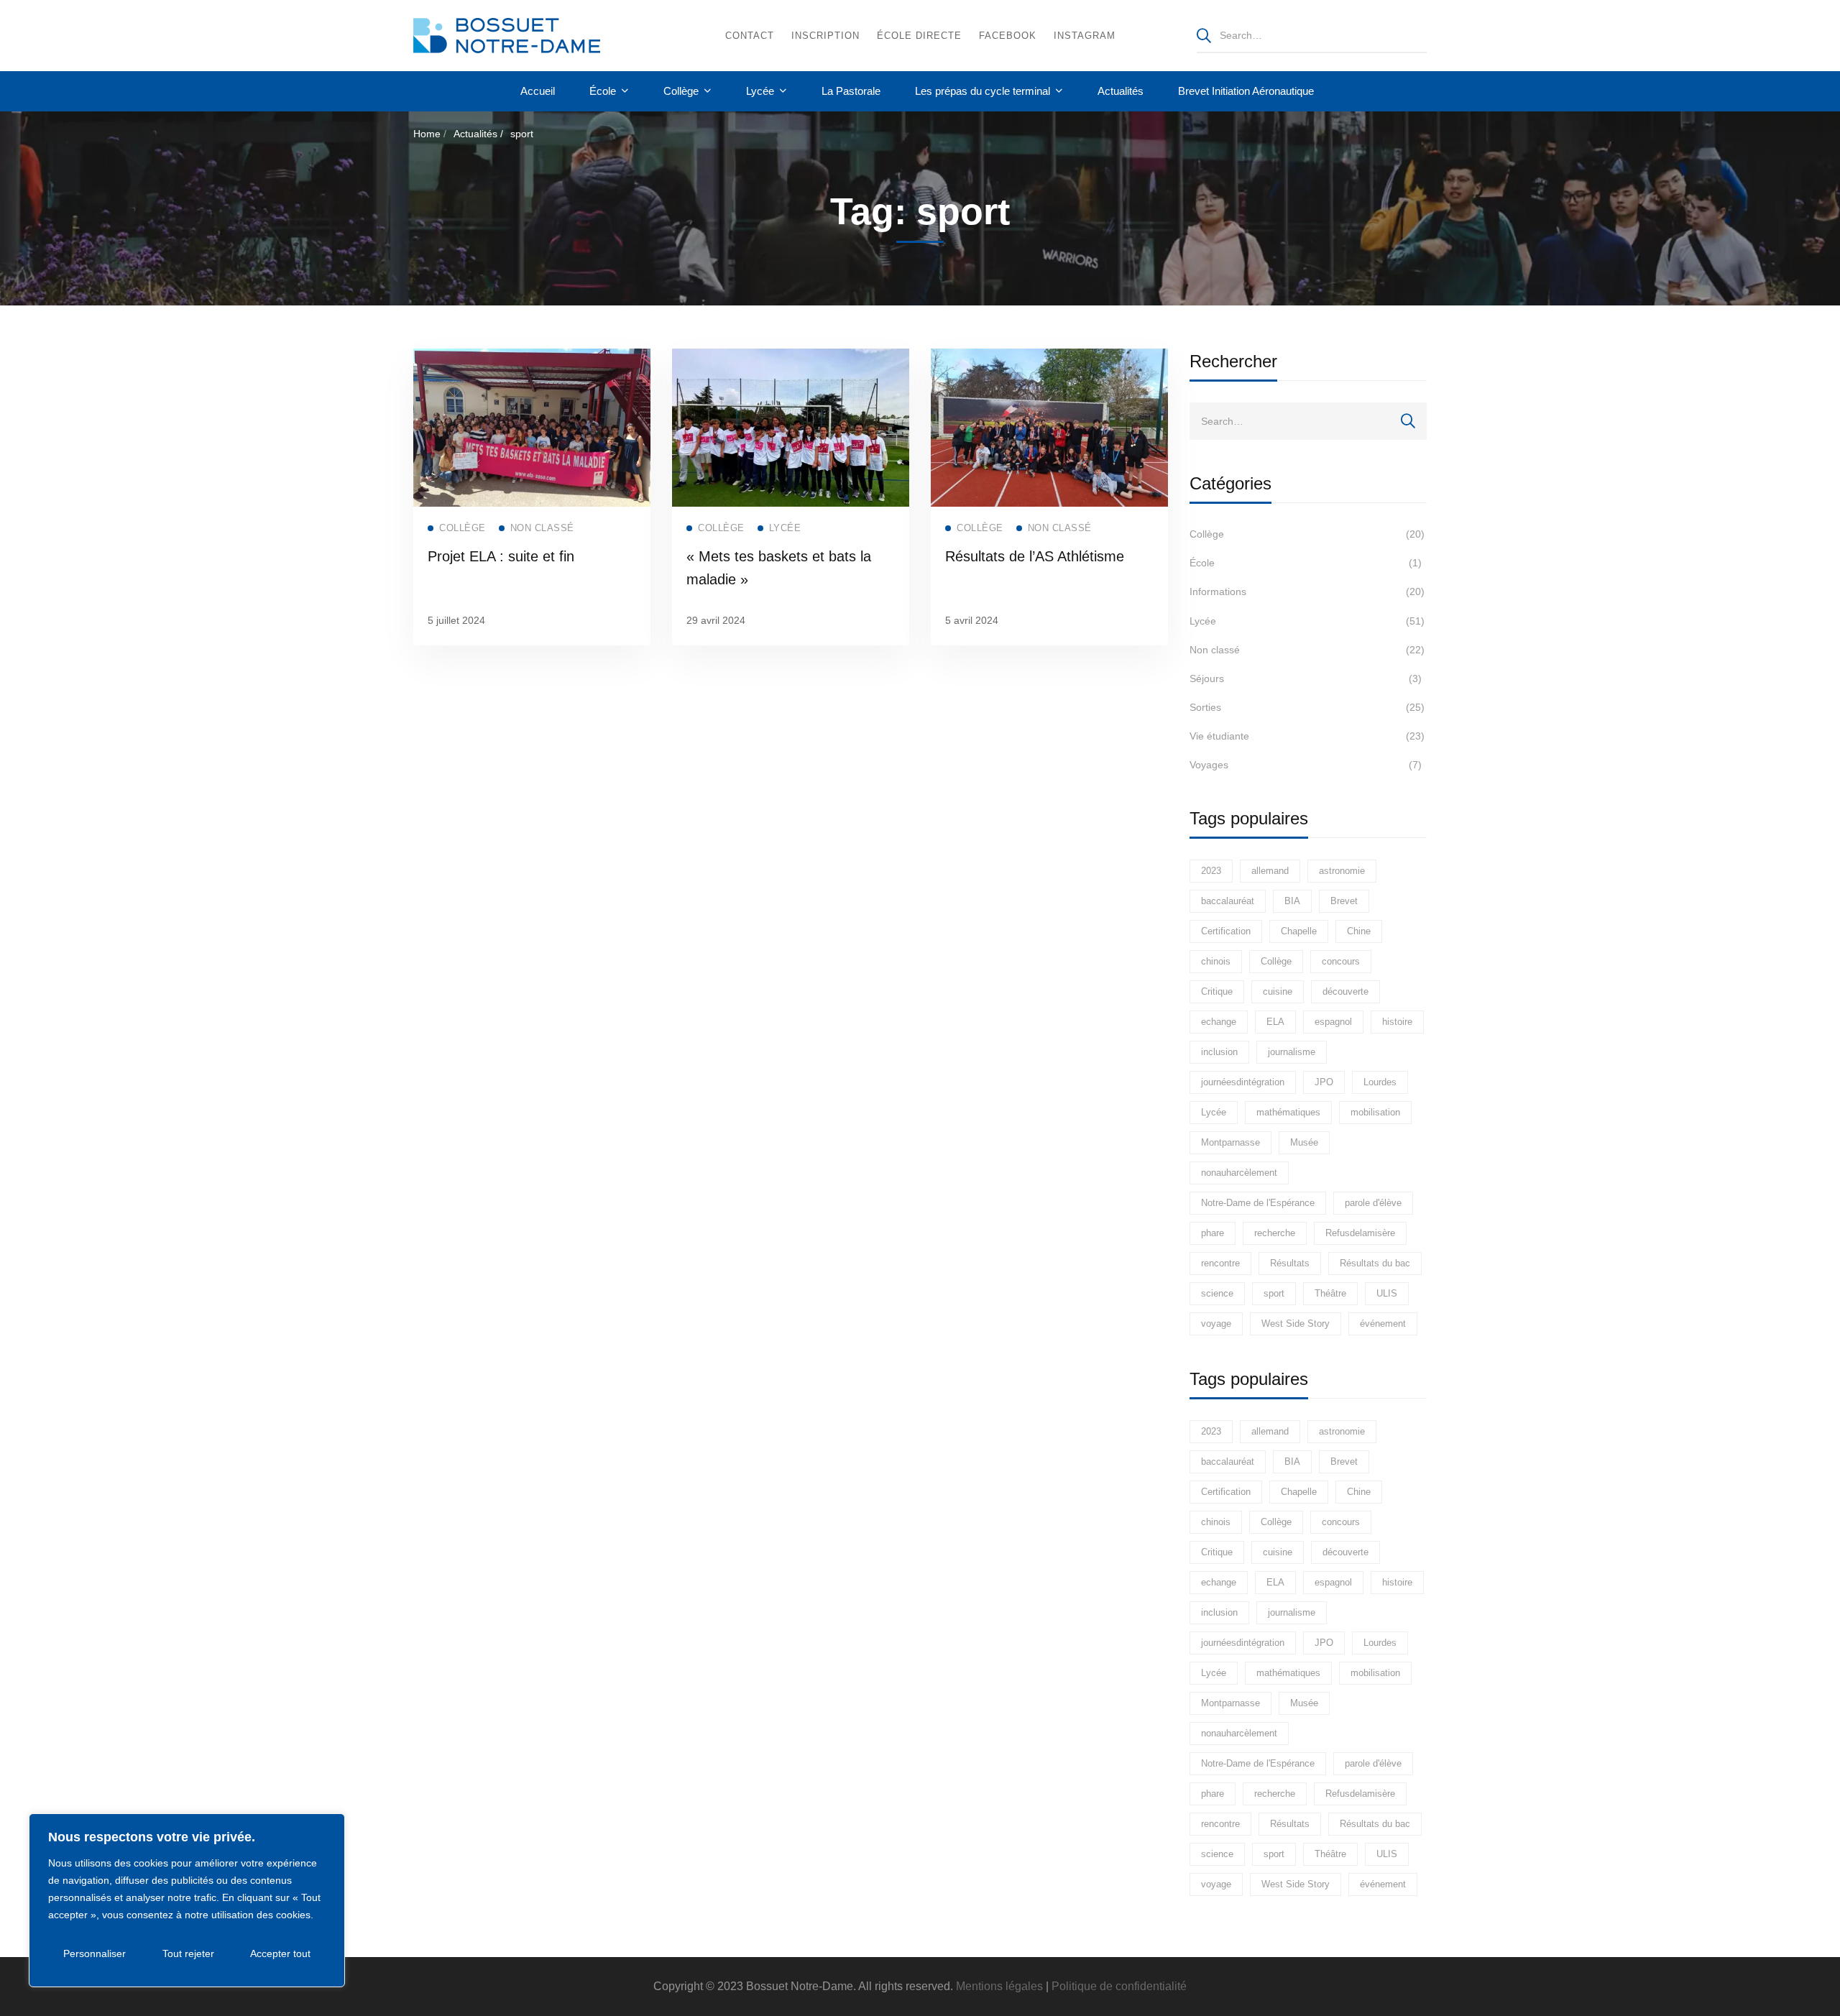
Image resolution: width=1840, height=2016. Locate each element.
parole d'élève (1373, 1203)
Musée (1304, 1142)
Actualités (475, 134)
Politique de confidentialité (1119, 1986)
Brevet (1344, 901)
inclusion (1219, 1052)
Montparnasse (1230, 1142)
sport (1274, 1293)
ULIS (1387, 1293)
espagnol (1333, 1022)
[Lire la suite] (532, 358)
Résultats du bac (1375, 1263)
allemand (1270, 871)
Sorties (1307, 707)
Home (427, 134)
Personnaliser (95, 1953)
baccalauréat (1228, 901)
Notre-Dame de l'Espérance (1258, 1203)
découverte (1345, 991)
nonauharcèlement (1239, 1173)
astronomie (1342, 871)
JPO (1324, 1082)
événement (1383, 1324)
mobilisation (1375, 1112)
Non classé (1307, 650)
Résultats (1290, 1263)
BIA (1292, 901)
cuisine (1278, 991)
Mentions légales (999, 1986)
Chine (1359, 931)
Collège (1307, 534)
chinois (1216, 961)
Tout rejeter (188, 1953)
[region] (187, 1900)
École (1306, 563)
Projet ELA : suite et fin (501, 556)
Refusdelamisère (1360, 1233)
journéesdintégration (1243, 1082)
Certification (1226, 931)
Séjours (1306, 678)
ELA (1275, 1022)
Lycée (1307, 621)
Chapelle (1299, 931)
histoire (1397, 1022)
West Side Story (1296, 1324)
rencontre (1220, 1263)
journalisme (1292, 1052)
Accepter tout (280, 1953)
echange (1219, 1022)
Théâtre (1330, 1293)
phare (1213, 1233)
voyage (1216, 1324)
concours (1341, 961)
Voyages (1306, 765)
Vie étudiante (1307, 736)
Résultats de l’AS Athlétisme (1035, 556)
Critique (1217, 991)
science (1217, 1293)
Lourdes (1380, 1082)
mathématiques (1288, 1112)
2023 (1211, 871)
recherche (1275, 1233)
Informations (1307, 592)
